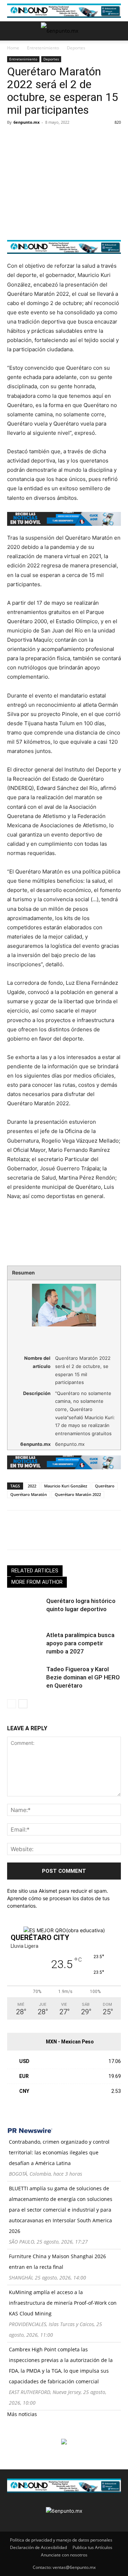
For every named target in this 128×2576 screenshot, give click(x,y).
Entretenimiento (43, 48)
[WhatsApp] (63, 138)
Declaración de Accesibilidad (38, 2547)
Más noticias (22, 2414)
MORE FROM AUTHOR (37, 1582)
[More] (96, 138)
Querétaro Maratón (29, 1494)
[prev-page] (12, 1704)
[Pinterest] (47, 138)
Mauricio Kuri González (66, 1486)
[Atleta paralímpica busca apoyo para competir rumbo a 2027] (25, 1643)
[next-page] (23, 1704)
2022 (32, 1486)
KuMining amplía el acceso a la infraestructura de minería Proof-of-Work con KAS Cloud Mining (63, 2303)
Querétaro (105, 1486)
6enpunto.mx (26, 122)
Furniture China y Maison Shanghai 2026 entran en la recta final (57, 2262)
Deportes (76, 48)
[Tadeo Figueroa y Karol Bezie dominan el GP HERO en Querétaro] (25, 1677)
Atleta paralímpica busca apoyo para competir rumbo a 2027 (80, 1643)
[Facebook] (14, 138)
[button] (12, 31)
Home (13, 48)
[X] (31, 138)
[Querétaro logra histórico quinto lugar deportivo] (25, 1609)
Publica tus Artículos (92, 2547)
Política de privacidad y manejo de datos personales (61, 2540)
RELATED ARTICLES (35, 1571)
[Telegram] (80, 138)
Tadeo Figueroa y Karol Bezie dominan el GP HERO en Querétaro (83, 1677)
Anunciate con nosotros (64, 2555)
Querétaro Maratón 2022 (78, 1494)
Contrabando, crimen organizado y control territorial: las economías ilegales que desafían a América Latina (59, 2152)
